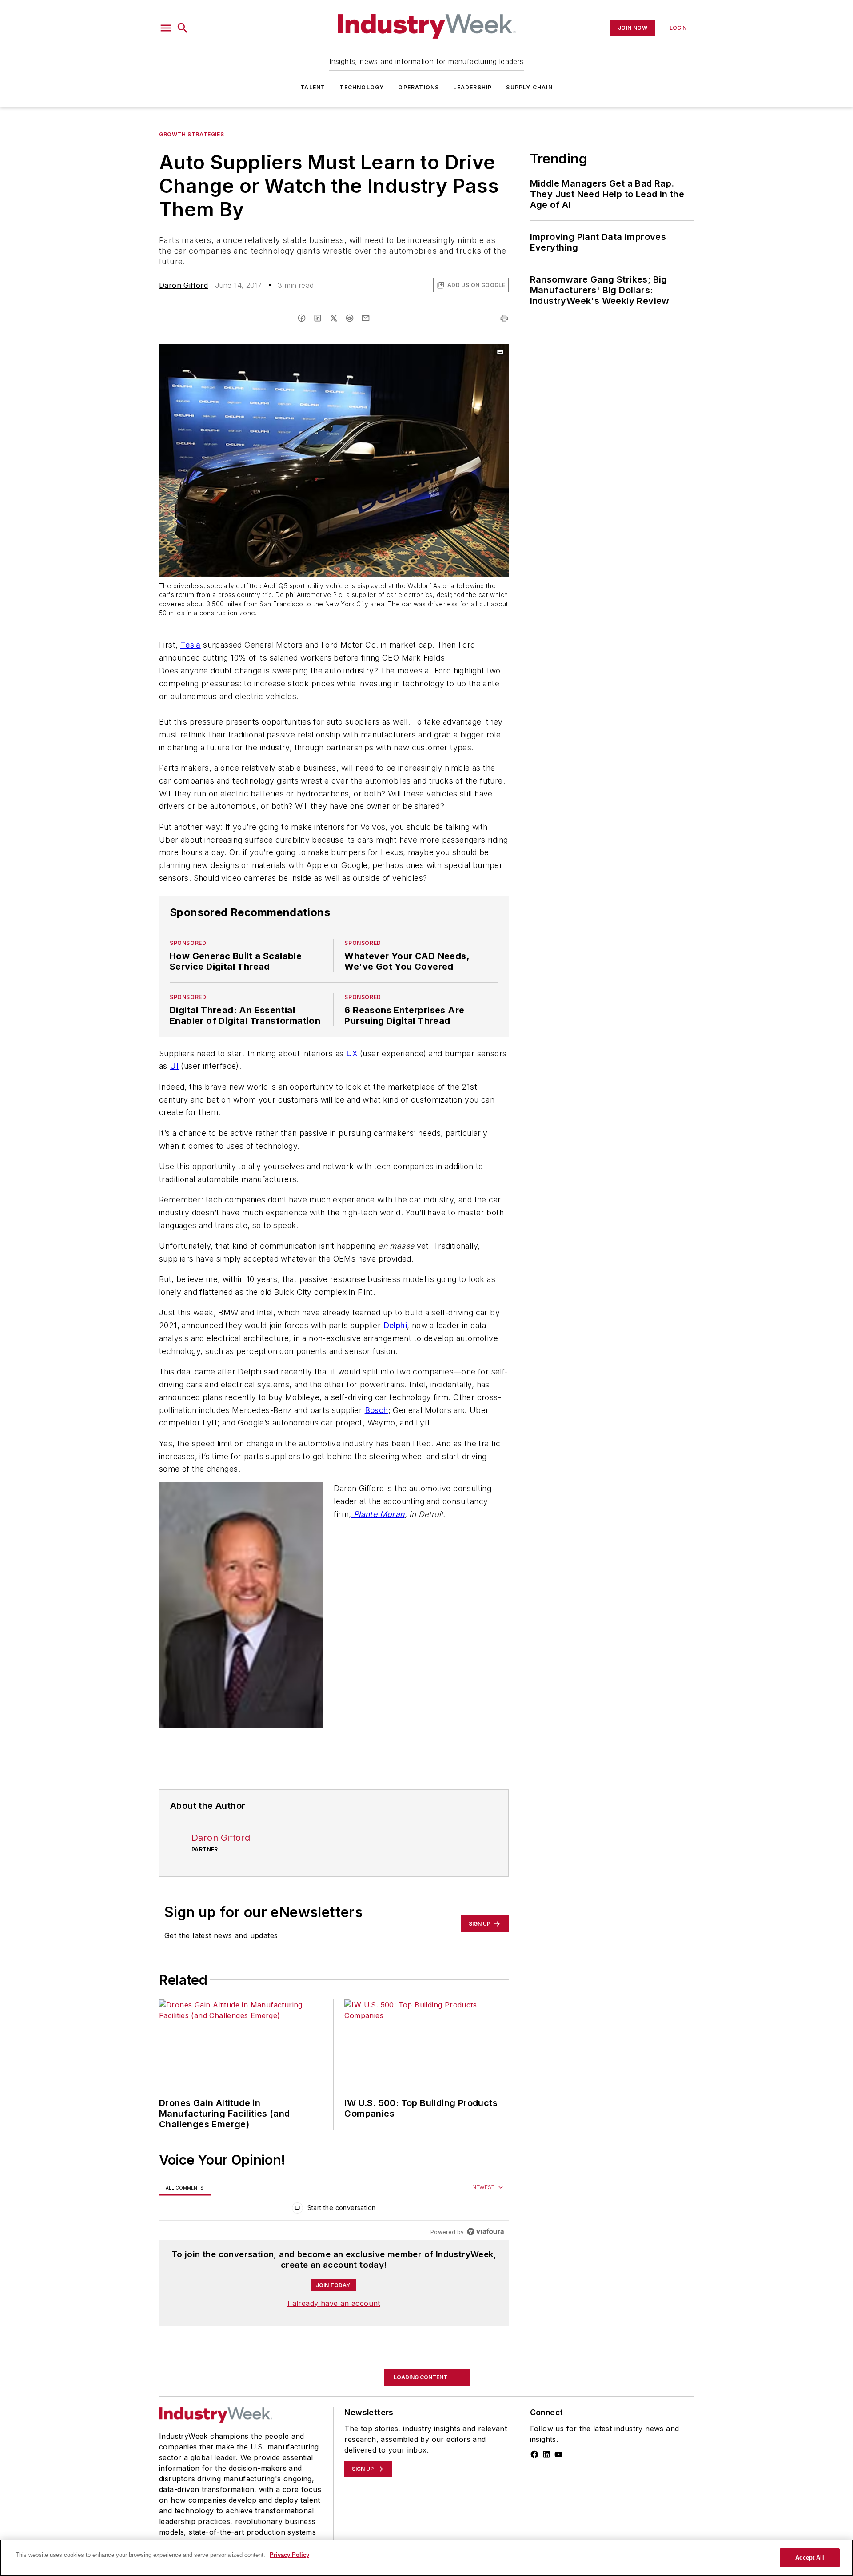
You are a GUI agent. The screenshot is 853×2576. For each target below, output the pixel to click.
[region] (334, 2210)
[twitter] (334, 318)
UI (174, 1066)
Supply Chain (529, 87)
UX (352, 1053)
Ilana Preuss (181, 2481)
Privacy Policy (289, 2555)
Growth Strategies (191, 134)
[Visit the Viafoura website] (485, 2232)
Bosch (377, 1410)
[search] (183, 28)
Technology (362, 87)
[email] (366, 318)
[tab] (185, 2188)
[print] (504, 318)
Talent (313, 87)
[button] (166, 28)
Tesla (191, 645)
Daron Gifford (183, 285)
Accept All (809, 2558)
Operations (419, 87)
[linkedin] (318, 318)
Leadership (472, 87)
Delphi (395, 1325)
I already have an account (334, 2303)
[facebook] (302, 318)
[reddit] (350, 318)
